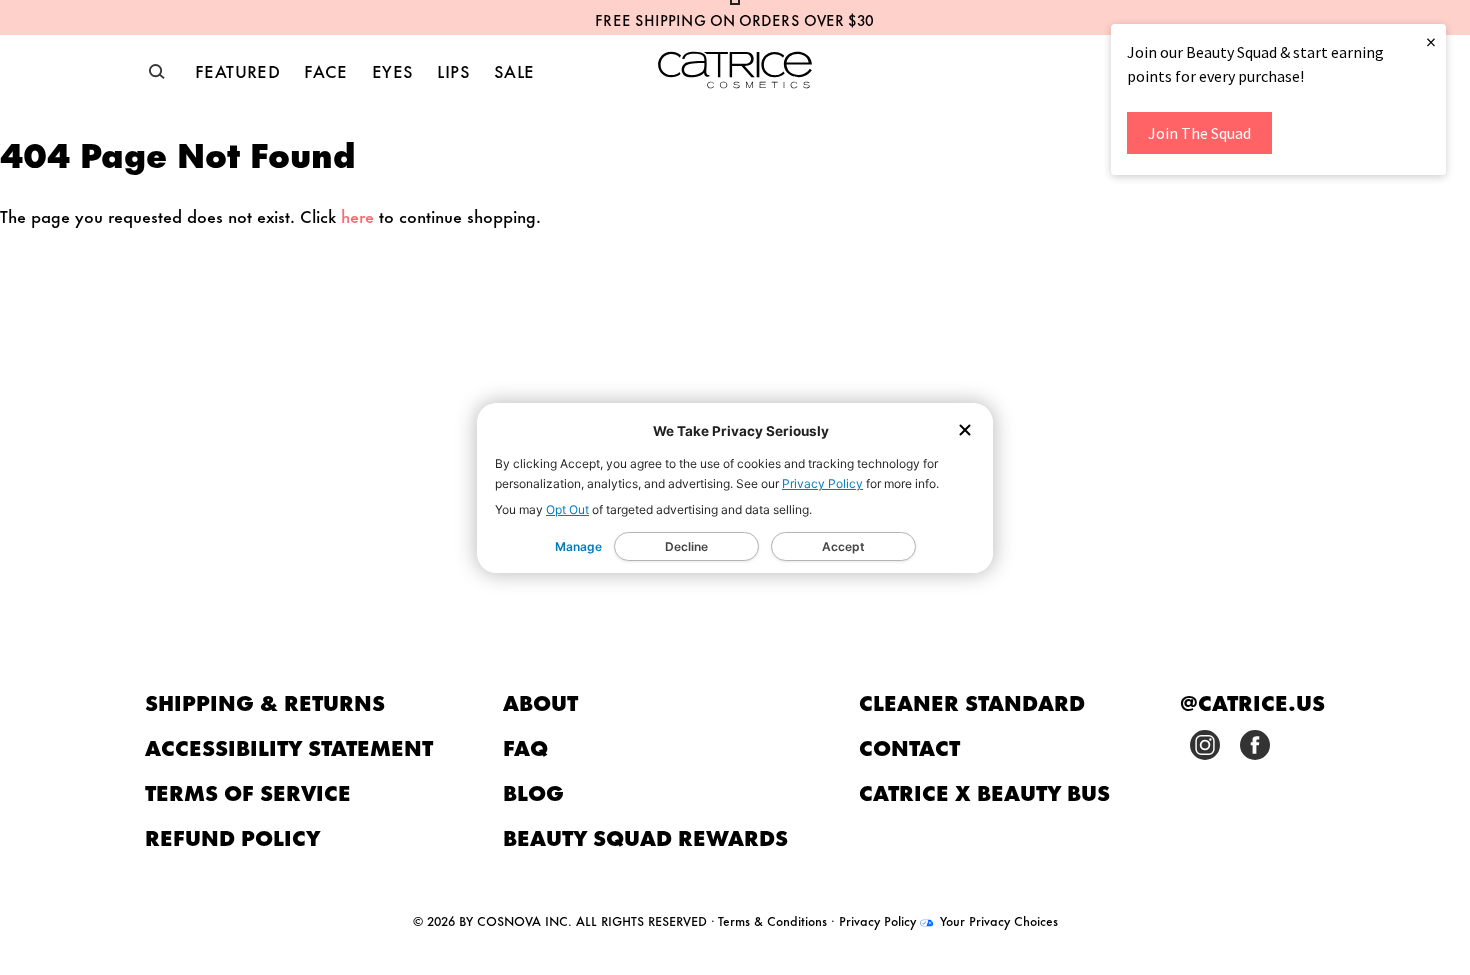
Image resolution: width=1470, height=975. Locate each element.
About (540, 701)
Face (326, 70)
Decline (686, 546)
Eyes (393, 70)
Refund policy (233, 836)
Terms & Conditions (772, 920)
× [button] (1431, 41)
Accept (843, 546)
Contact (909, 746)
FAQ (525, 746)
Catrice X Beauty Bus (984, 791)
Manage (578, 546)
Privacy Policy (822, 483)
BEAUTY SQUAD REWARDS (645, 836)
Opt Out (567, 509)
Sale (514, 70)
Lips (453, 70)
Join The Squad (1199, 133)
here (357, 215)
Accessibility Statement (289, 746)
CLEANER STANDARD (972, 701)
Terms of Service (248, 791)
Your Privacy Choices (997, 920)
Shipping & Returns (265, 701)
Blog (533, 791)
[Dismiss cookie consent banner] (965, 431)
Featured (237, 70)
